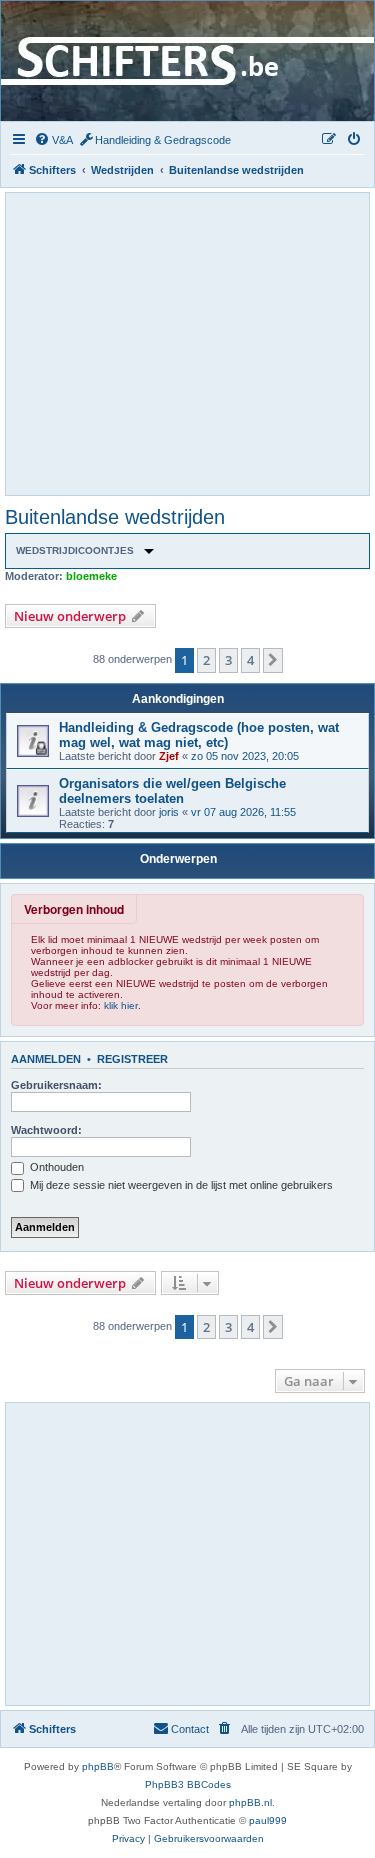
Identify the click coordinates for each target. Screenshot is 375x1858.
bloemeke (91, 576)
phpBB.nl (250, 1802)
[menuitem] (53, 140)
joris (169, 812)
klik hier (121, 1005)
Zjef (169, 756)
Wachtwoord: (46, 1130)
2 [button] (206, 660)
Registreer (132, 1059)
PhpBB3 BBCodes (188, 1784)
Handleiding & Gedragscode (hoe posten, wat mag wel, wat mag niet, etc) (199, 735)
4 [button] (250, 660)
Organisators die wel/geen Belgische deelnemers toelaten (172, 791)
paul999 (268, 1820)
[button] (273, 660)
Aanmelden (46, 1059)
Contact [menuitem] (190, 1729)
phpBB (98, 1766)
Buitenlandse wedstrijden (115, 517)
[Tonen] (149, 551)
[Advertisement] (188, 343)
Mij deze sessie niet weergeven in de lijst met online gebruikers (180, 1185)
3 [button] (228, 660)
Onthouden (55, 1167)
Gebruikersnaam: (56, 1085)
